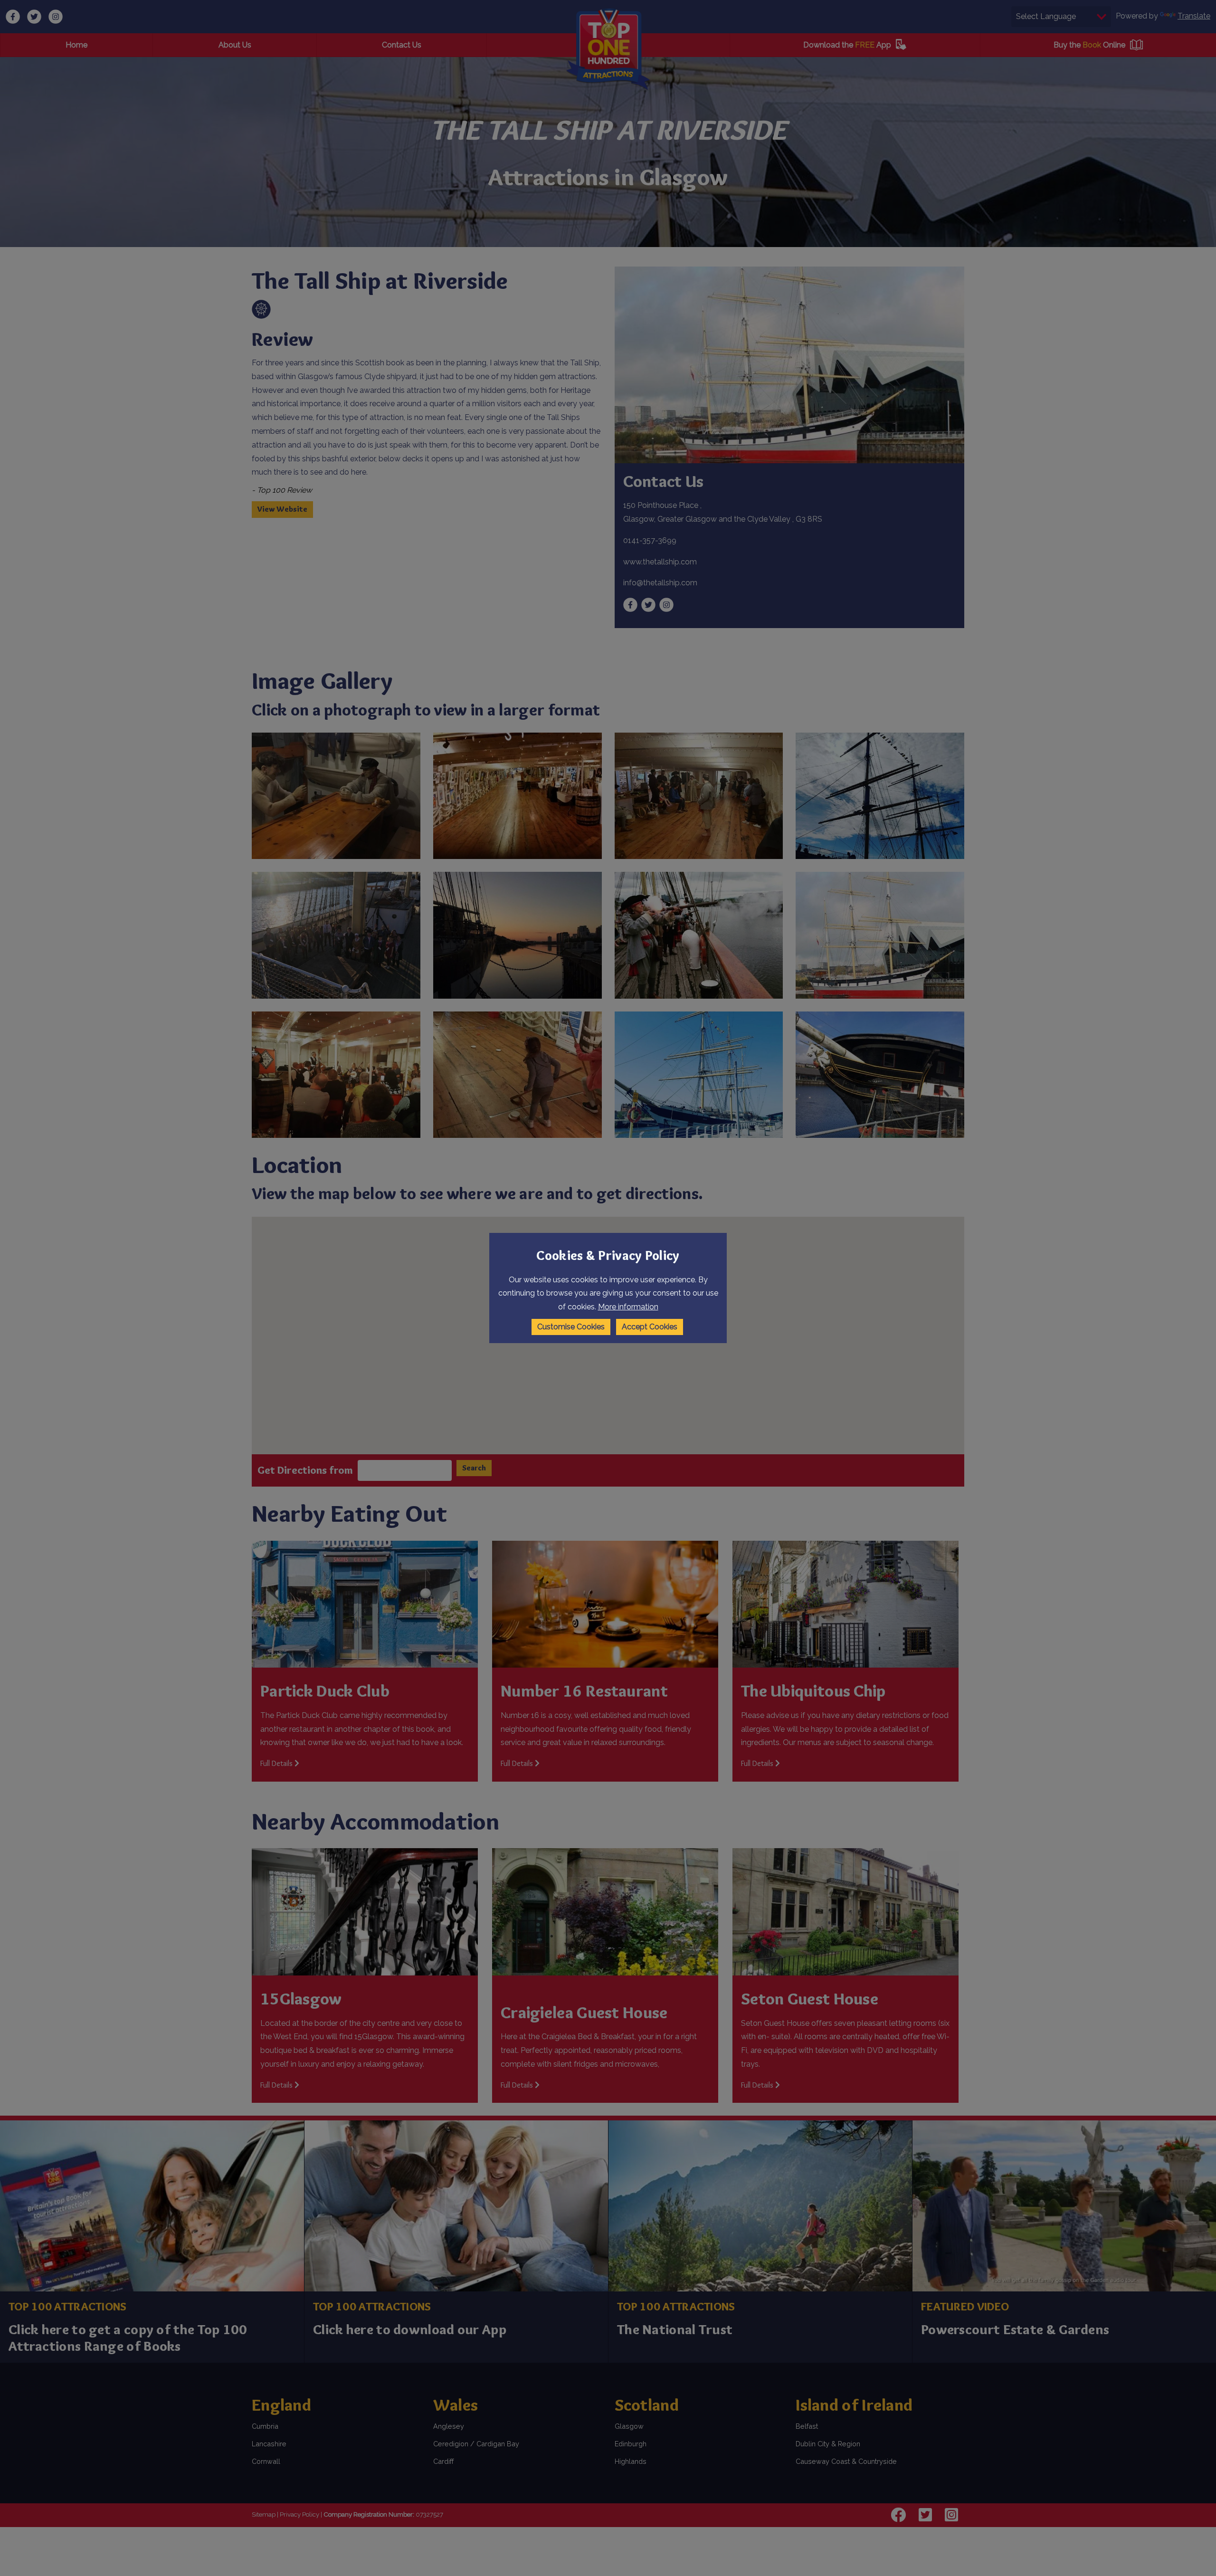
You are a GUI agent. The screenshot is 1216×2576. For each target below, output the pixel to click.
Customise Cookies (571, 1327)
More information (628, 1307)
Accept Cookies (650, 1327)
